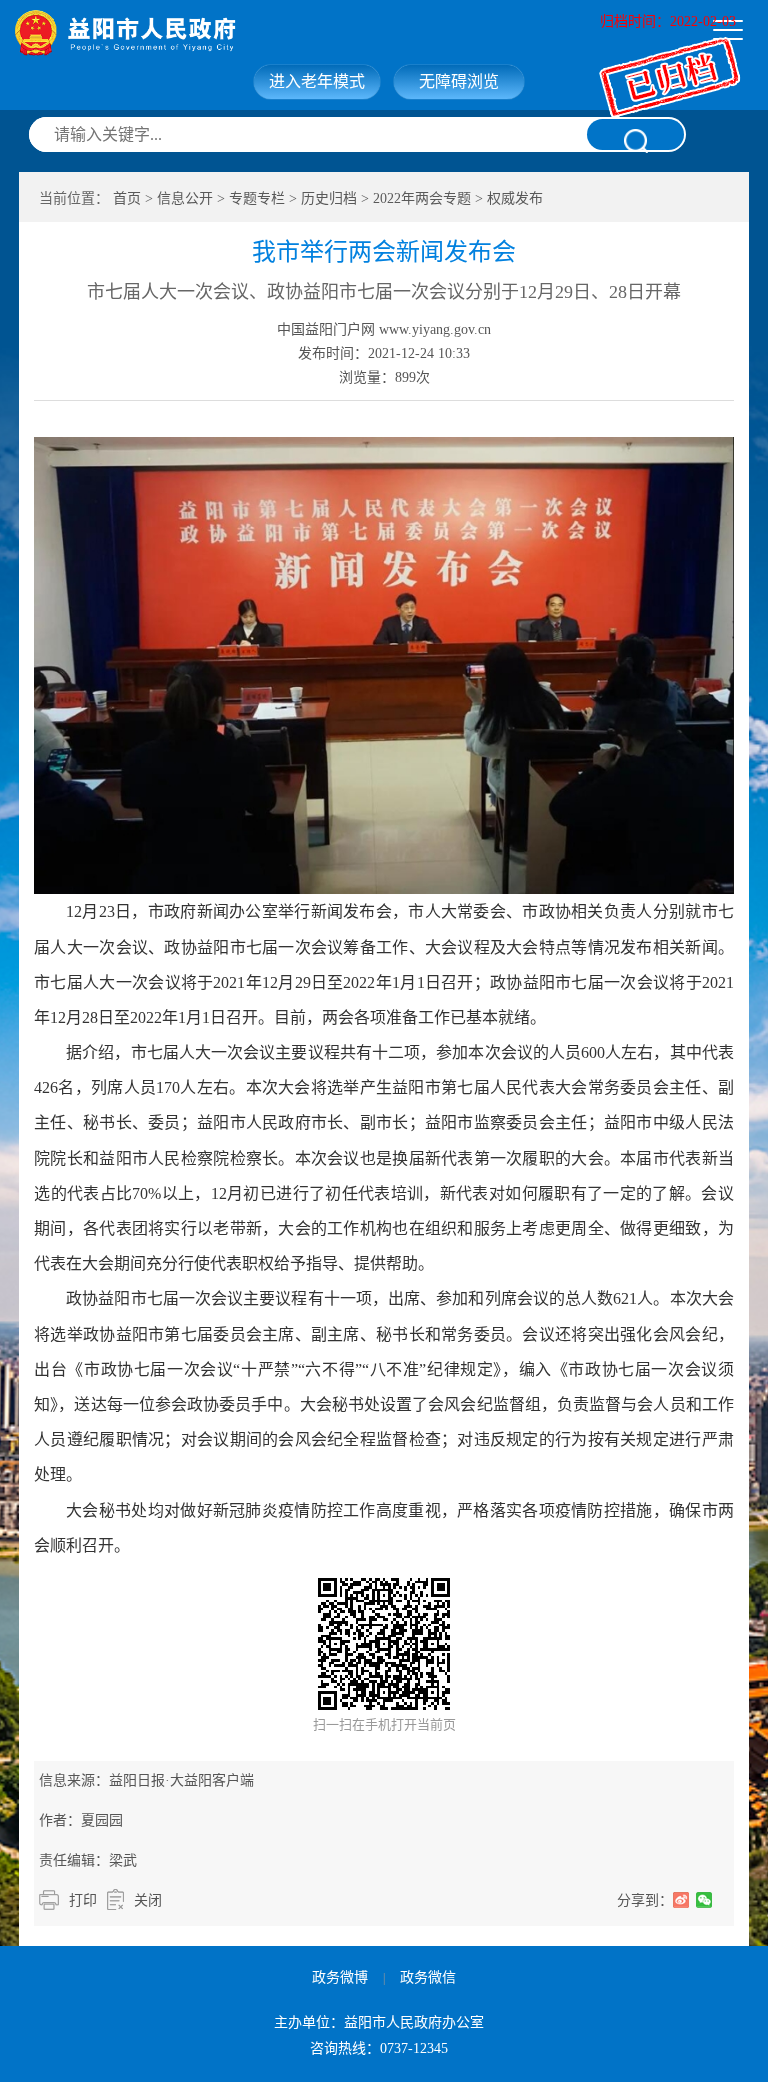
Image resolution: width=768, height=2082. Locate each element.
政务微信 (428, 1977)
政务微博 (340, 1977)
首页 (127, 198)
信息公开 (185, 198)
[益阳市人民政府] (212, 32)
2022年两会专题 (422, 198)
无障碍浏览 (459, 81)
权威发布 (515, 198)
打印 (83, 1900)
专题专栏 (257, 198)
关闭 (148, 1900)
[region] (384, 982)
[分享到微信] (704, 1900)
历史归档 (329, 198)
